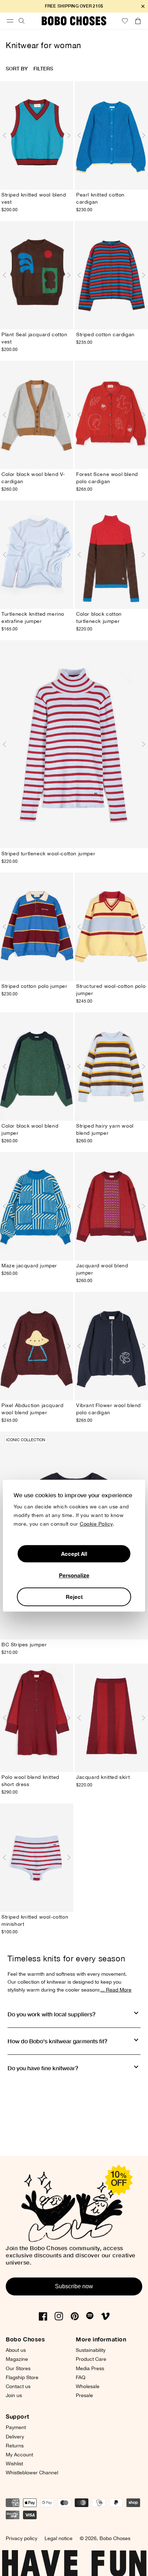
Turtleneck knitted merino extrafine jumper (33, 618)
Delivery (15, 2437)
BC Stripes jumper (24, 1645)
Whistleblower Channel (32, 2473)
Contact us (18, 2386)
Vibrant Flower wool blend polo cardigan (108, 1409)
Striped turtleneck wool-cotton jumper (48, 854)
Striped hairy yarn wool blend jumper (105, 1129)
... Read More (116, 1990)
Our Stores (18, 2368)
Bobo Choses (115, 2538)
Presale (84, 2395)
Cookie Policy (96, 1524)
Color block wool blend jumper (30, 1129)
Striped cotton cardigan (105, 334)
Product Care (91, 2359)
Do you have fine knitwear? (43, 2068)
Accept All (74, 1554)
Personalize (74, 1575)
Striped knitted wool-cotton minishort (35, 1920)
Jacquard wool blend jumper (102, 1269)
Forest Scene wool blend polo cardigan (107, 478)
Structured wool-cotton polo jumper (111, 990)
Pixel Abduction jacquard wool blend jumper (32, 1409)
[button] (10, 21)
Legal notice (59, 2538)
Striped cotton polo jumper (34, 986)
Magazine (17, 2359)
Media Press (90, 2368)
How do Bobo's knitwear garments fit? (57, 2041)
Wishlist (14, 2464)
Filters (43, 68)
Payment (16, 2427)
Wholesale (88, 2386)
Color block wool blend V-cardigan (33, 478)
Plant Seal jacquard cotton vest (34, 338)
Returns (15, 2446)
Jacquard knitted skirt (103, 1777)
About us (16, 2350)
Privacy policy (22, 2538)
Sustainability (91, 2350)
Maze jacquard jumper (29, 1266)
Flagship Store (22, 2377)
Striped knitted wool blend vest (34, 198)
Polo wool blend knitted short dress (30, 1781)
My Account (19, 2455)
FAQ (81, 2377)
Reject (74, 1597)
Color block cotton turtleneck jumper (99, 618)
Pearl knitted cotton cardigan (100, 198)
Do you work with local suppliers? (52, 2014)
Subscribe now (74, 2286)
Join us (14, 2395)
